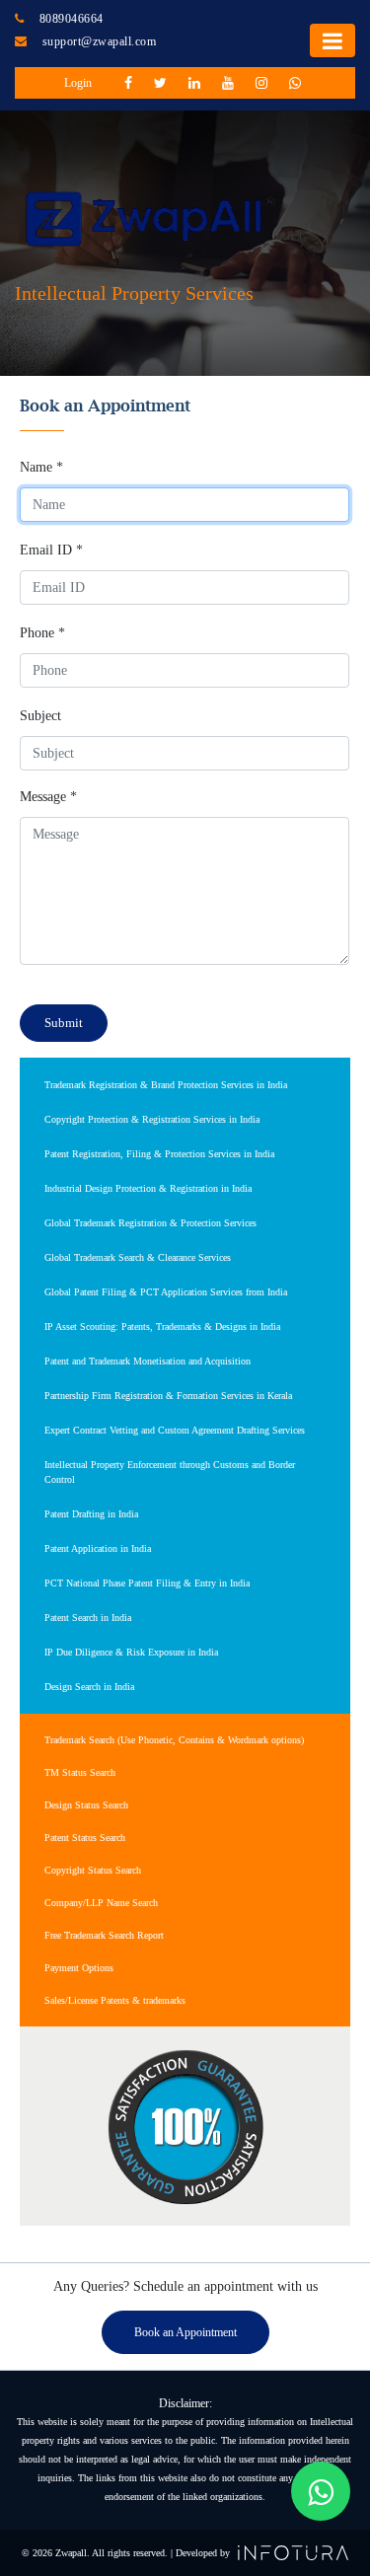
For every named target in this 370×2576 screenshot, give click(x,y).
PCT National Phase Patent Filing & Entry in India (147, 1583)
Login (78, 83)
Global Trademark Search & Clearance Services (138, 1257)
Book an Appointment (185, 2332)
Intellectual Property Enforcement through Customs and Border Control (170, 1472)
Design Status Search (86, 1805)
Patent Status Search (85, 1838)
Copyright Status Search (93, 1870)
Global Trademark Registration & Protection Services (150, 1223)
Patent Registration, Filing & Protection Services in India (159, 1154)
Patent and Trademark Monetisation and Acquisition (148, 1361)
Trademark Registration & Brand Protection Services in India (166, 1085)
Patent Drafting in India (91, 1514)
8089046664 (72, 19)
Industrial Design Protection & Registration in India (148, 1188)
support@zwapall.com (100, 41)
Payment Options (79, 1968)
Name (41, 467)
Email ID (51, 550)
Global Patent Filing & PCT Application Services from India (166, 1292)
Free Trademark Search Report (104, 1935)
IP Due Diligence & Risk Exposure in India (131, 1652)
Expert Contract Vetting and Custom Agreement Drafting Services (175, 1430)
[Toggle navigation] (333, 40)
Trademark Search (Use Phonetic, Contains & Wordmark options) (174, 1740)
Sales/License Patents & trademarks (115, 2000)
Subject (40, 716)
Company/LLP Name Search (101, 1903)
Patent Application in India (98, 1548)
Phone (42, 633)
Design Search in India (89, 1687)
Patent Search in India (88, 1618)
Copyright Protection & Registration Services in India (152, 1119)
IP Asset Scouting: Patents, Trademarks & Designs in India (162, 1326)
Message (48, 797)
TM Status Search (80, 1772)
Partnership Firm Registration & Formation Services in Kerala (168, 1396)
